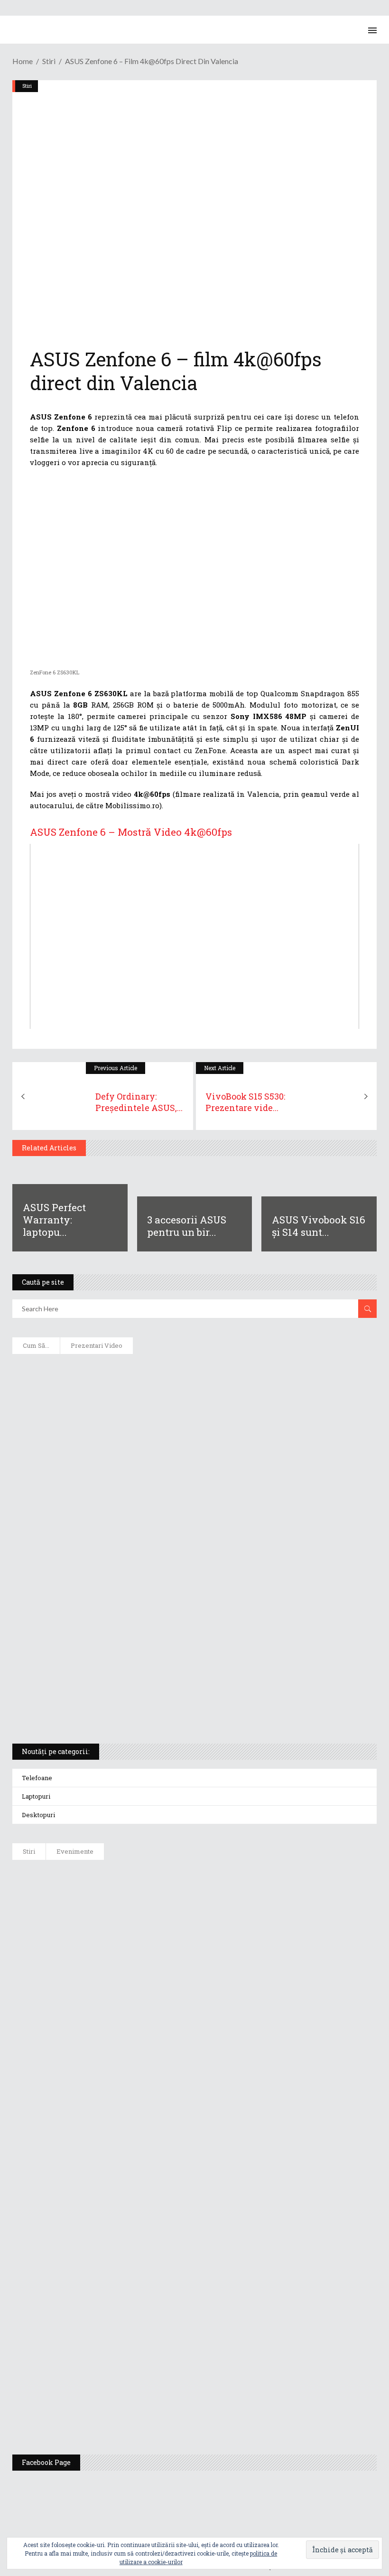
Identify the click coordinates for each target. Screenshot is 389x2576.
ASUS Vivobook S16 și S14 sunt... (319, 1226)
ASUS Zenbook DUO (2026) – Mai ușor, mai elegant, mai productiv (194, 2117)
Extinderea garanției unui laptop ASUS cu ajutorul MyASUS (130, 1495)
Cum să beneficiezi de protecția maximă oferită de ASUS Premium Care (148, 1433)
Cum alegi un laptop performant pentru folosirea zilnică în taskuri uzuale (157, 1464)
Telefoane (37, 1778)
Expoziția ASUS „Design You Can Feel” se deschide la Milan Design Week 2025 (216, 2405)
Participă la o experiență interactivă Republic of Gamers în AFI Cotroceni (209, 2309)
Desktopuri (38, 1815)
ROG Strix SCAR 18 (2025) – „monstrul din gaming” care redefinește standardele (162, 1711)
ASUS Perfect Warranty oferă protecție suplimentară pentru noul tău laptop (214, 2069)
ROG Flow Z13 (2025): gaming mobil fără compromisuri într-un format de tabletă (164, 1618)
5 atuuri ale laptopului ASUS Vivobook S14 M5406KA (117, 1680)
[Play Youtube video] (194, 936)
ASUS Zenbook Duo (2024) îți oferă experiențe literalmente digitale (141, 1372)
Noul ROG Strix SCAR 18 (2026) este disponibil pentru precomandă (195, 1973)
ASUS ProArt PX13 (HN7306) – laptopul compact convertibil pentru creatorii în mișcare (178, 1649)
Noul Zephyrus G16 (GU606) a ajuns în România (162, 1925)
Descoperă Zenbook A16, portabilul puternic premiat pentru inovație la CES (157, 1557)
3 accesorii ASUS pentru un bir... (187, 1226)
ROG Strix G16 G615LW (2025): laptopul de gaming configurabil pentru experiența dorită (177, 1587)
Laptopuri (36, 1796)
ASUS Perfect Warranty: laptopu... (54, 1220)
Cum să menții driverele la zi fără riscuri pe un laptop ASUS (130, 1526)
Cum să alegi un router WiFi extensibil (92, 1402)
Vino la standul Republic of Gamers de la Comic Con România (189, 2357)
